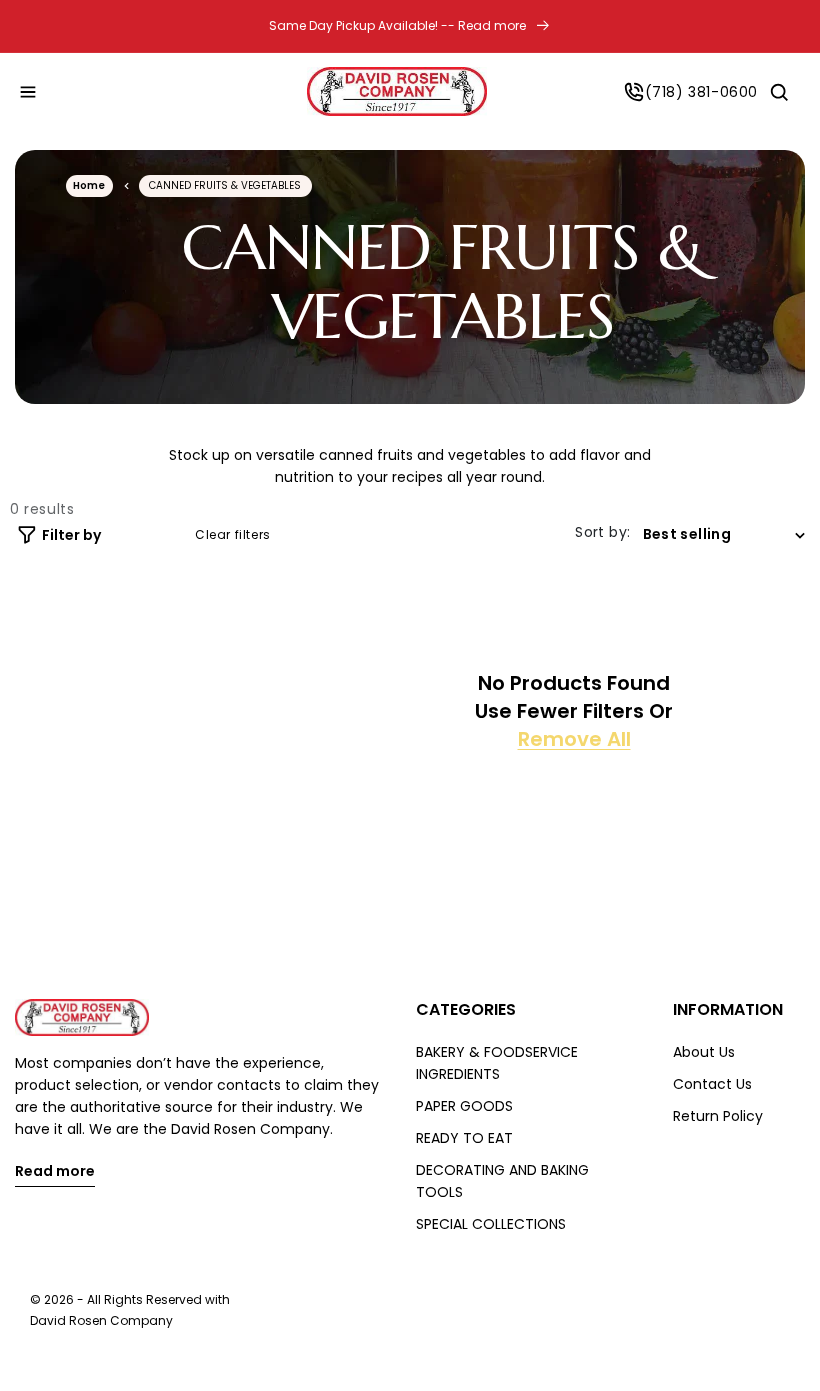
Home (89, 185)
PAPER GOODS (464, 1106)
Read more (55, 1172)
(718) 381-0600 (701, 92)
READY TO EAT (464, 1138)
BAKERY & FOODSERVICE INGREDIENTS (497, 1063)
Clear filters (233, 535)
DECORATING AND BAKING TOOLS (502, 1181)
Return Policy (718, 1116)
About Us (704, 1052)
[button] (28, 92)
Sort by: (602, 532)
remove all (574, 739)
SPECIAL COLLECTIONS (491, 1224)
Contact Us (712, 1084)
